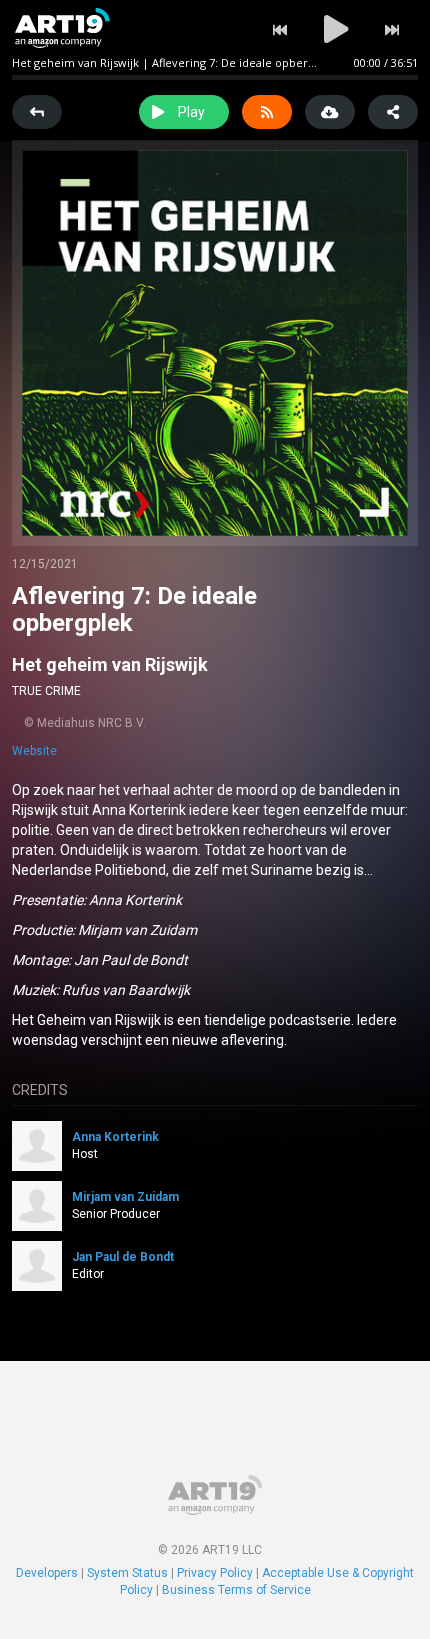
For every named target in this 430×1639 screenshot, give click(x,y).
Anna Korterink (115, 1137)
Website (34, 751)
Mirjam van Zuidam (125, 1197)
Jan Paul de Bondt (123, 1257)
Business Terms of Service (236, 1590)
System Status (127, 1573)
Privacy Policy (215, 1573)
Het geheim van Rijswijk (110, 664)
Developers (47, 1573)
